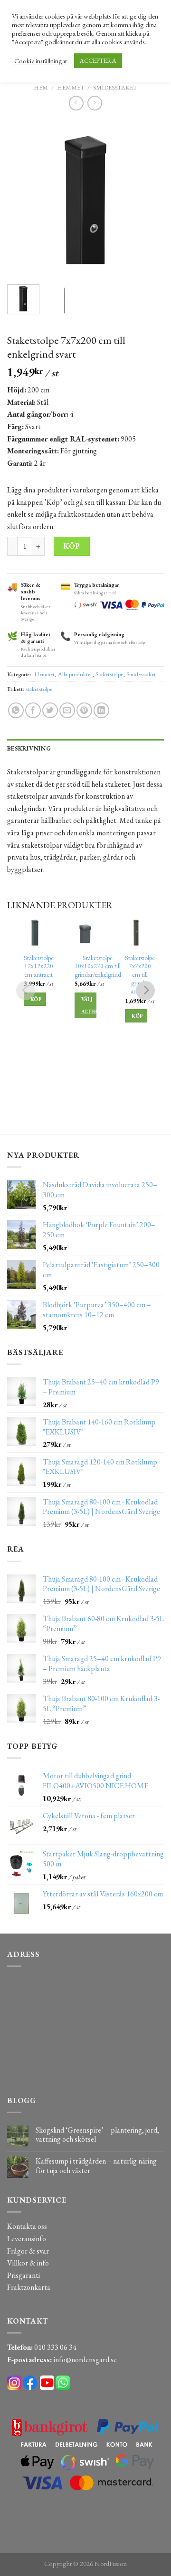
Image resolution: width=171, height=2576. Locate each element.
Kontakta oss (27, 2226)
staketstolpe (39, 689)
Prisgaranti (24, 2275)
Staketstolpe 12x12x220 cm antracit (39, 966)
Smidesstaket (115, 87)
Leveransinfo (27, 2239)
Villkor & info (28, 2263)
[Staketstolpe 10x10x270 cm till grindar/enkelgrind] (86, 932)
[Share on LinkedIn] (101, 710)
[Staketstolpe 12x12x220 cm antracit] (35, 932)
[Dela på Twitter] (50, 710)
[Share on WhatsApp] (16, 710)
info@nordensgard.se (85, 2360)
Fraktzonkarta (29, 2287)
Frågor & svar (28, 2251)
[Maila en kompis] (67, 710)
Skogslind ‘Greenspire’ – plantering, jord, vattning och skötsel (97, 2135)
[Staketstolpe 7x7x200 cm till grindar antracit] (136, 932)
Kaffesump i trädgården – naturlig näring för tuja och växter (96, 2165)
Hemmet (71, 87)
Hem (41, 87)
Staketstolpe (109, 674)
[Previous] (22, 199)
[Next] (149, 199)
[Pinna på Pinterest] (84, 710)
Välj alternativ (89, 1005)
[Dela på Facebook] (33, 710)
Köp (71, 546)
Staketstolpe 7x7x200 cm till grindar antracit (140, 975)
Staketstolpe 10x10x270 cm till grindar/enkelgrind (98, 966)
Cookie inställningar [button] (41, 61)
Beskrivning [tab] (29, 748)
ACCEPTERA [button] (98, 61)
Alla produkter (75, 674)
